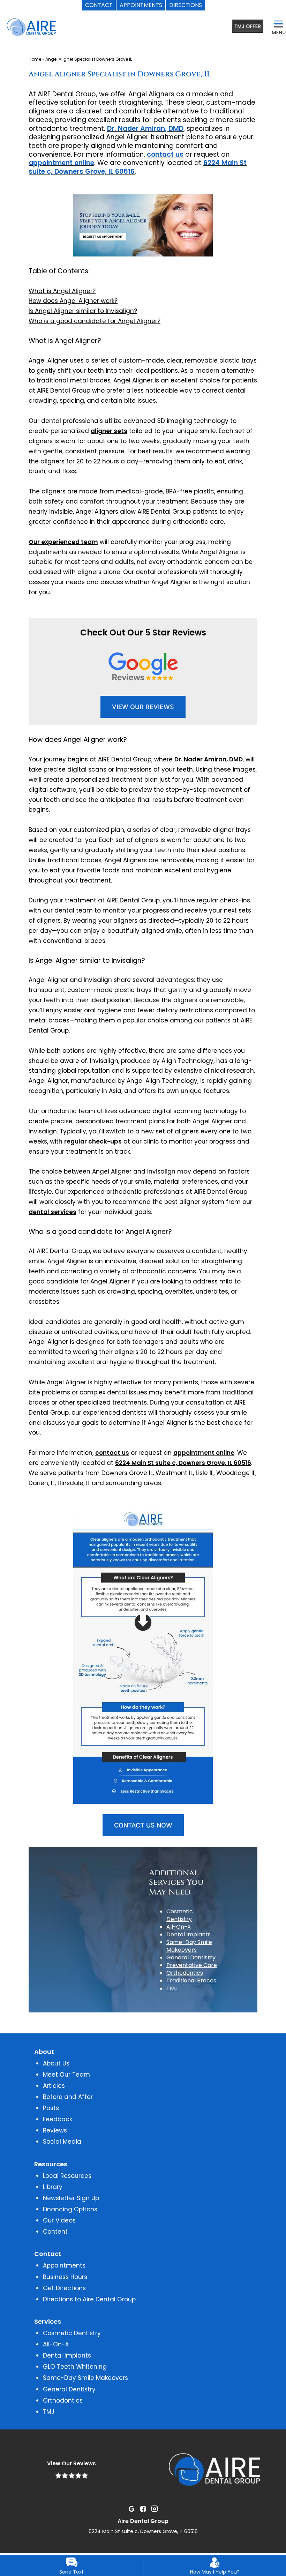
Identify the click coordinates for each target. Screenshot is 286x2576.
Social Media (62, 2142)
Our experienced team (63, 542)
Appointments (64, 2265)
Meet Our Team (66, 2075)
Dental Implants (189, 1934)
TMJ (172, 1989)
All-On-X (179, 1927)
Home (35, 59)
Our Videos (59, 2220)
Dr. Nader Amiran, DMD (145, 129)
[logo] (51, 28)
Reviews (55, 2130)
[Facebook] (143, 2508)
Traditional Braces (191, 1981)
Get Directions (64, 2288)
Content (55, 2232)
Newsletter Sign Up (71, 2198)
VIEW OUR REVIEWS (143, 707)
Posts (51, 2108)
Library (53, 2187)
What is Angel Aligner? (62, 291)
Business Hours (65, 2277)
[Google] (131, 2508)
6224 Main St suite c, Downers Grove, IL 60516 (183, 1463)
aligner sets (109, 431)
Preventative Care (192, 1965)
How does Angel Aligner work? (73, 301)
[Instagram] (155, 2508)
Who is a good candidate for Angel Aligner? (95, 321)
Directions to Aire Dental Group (89, 2299)
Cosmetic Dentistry (180, 1915)
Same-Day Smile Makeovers (189, 1946)
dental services (52, 1212)
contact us (165, 154)
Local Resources (67, 2176)
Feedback (58, 2119)
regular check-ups (93, 1141)
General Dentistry (191, 1957)
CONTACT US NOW (143, 1825)
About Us (56, 2063)
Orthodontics (185, 1973)
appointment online (61, 163)
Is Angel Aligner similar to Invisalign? (83, 311)
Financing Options (70, 2209)
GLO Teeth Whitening (75, 2367)
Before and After (68, 2097)
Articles (54, 2086)
